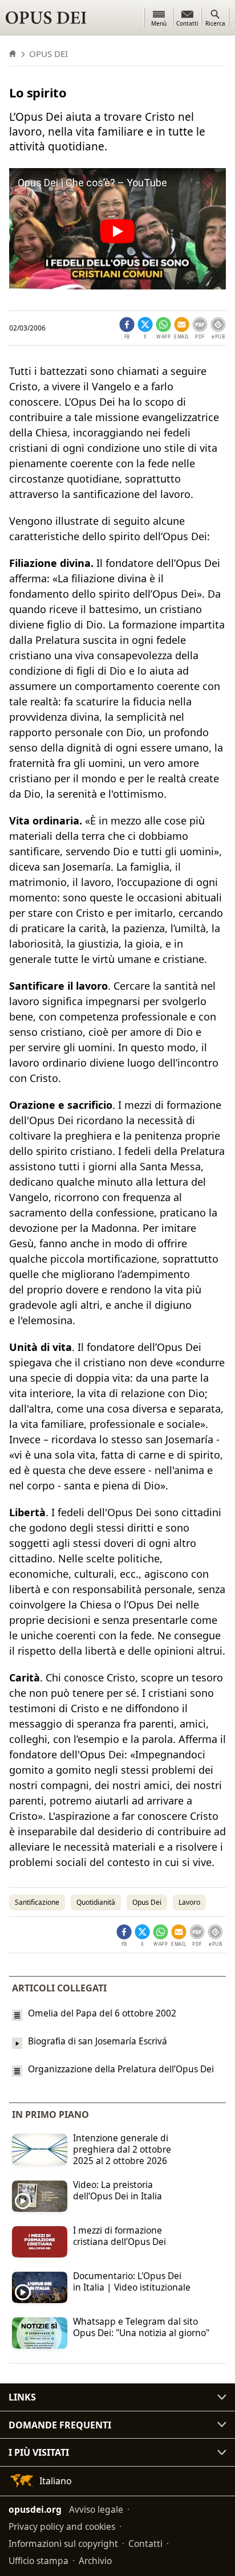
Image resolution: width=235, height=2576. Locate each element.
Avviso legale (96, 2509)
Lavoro (189, 1902)
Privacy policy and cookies (62, 2526)
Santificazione (37, 1902)
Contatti (145, 2544)
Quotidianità (96, 1902)
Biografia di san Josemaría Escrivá (98, 2041)
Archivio (95, 2561)
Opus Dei (147, 1902)
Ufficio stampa (39, 2561)
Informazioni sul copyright (63, 2544)
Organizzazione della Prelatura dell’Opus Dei (121, 2069)
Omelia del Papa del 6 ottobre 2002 (102, 2013)
